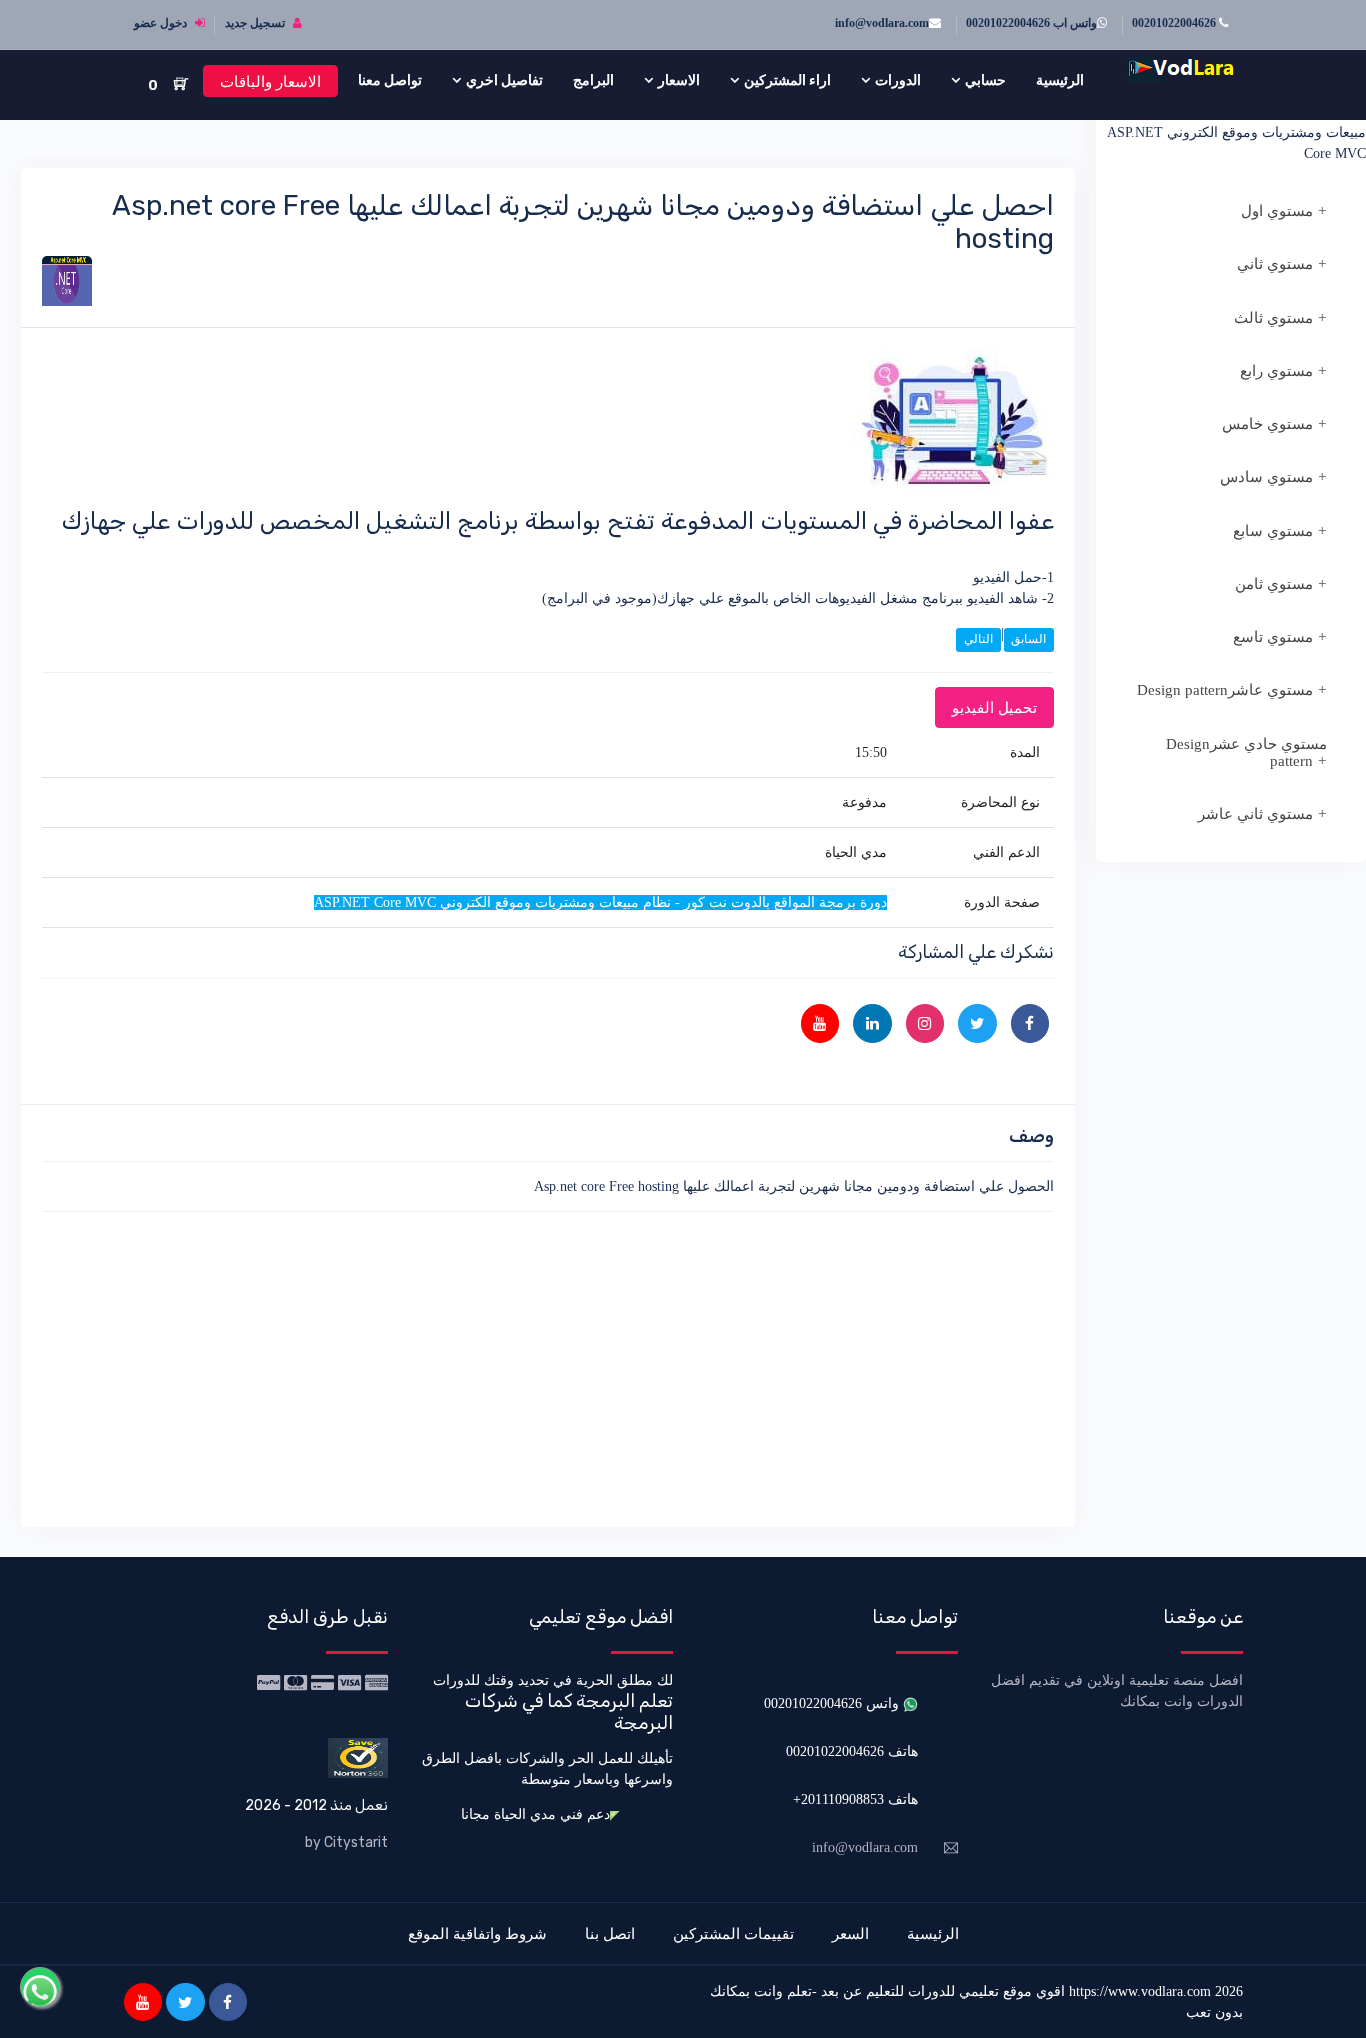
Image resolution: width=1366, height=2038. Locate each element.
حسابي (985, 80)
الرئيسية (1060, 80)
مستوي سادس (1266, 477)
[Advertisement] (548, 1366)
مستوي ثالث (1273, 318)
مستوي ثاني (1275, 264)
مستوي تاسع (1273, 637)
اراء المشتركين (787, 80)
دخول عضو (162, 23)
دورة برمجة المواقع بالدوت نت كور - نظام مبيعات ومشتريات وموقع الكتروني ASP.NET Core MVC (1236, 132)
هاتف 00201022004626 (852, 1751)
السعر (850, 1933)
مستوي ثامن (1274, 584)
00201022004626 (1175, 23)
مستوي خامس (1267, 424)
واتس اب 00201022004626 (1031, 23)
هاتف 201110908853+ (855, 1799)
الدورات (898, 80)
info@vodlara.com (882, 23)
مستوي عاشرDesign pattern (1225, 690)
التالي (978, 639)
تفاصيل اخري (504, 80)
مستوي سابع (1273, 531)
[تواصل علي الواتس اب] (40, 1987)
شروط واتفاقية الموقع (477, 1933)
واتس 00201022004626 (833, 1703)
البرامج (593, 80)
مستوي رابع (1276, 371)
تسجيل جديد (256, 23)
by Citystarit (346, 1842)
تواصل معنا (390, 80)
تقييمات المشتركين (733, 1933)
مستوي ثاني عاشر (1255, 814)
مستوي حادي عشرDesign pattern (1246, 752)
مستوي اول (1277, 211)
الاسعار (679, 80)
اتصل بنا (610, 1933)
